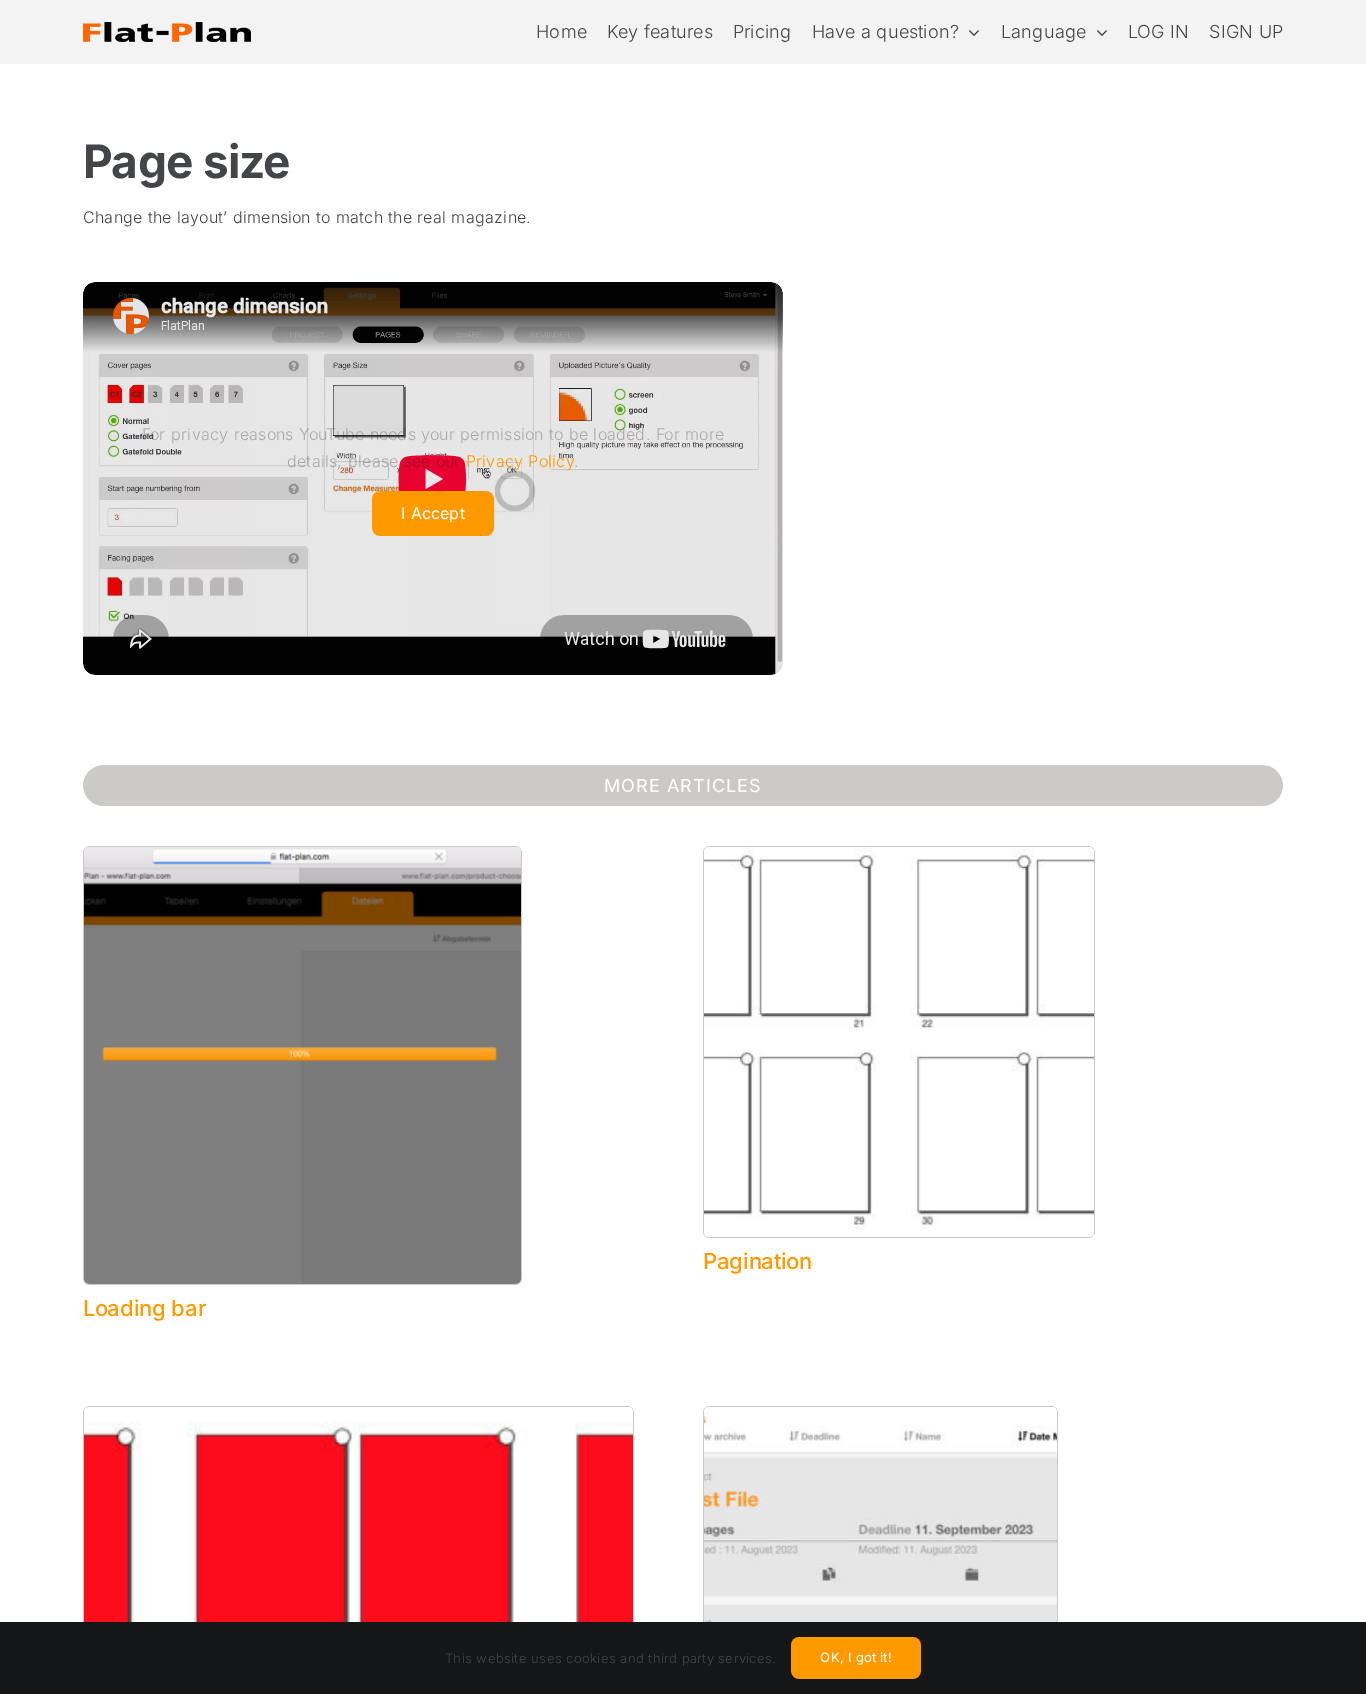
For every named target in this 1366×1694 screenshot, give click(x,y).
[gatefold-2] (358, 1415)
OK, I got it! (856, 1657)
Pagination (757, 1261)
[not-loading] (302, 855)
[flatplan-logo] (167, 10)
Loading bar (144, 1308)
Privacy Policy (520, 461)
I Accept (433, 513)
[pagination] (899, 855)
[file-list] (880, 1415)
